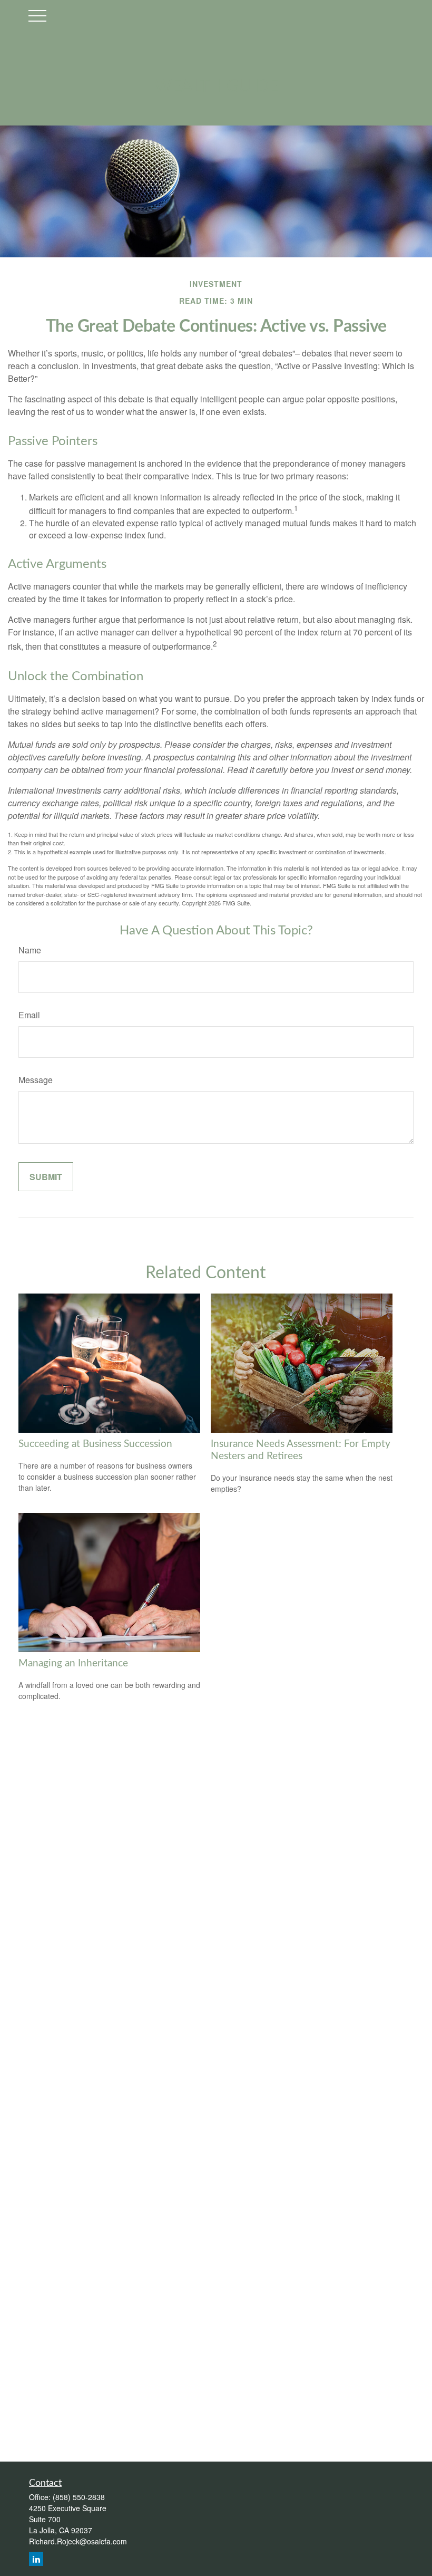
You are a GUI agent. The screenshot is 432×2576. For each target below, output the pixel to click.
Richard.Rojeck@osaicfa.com (78, 2541)
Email (29, 1015)
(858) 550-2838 (79, 2497)
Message (36, 1080)
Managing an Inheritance (73, 1663)
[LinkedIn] (36, 2559)
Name (30, 950)
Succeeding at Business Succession (95, 1444)
